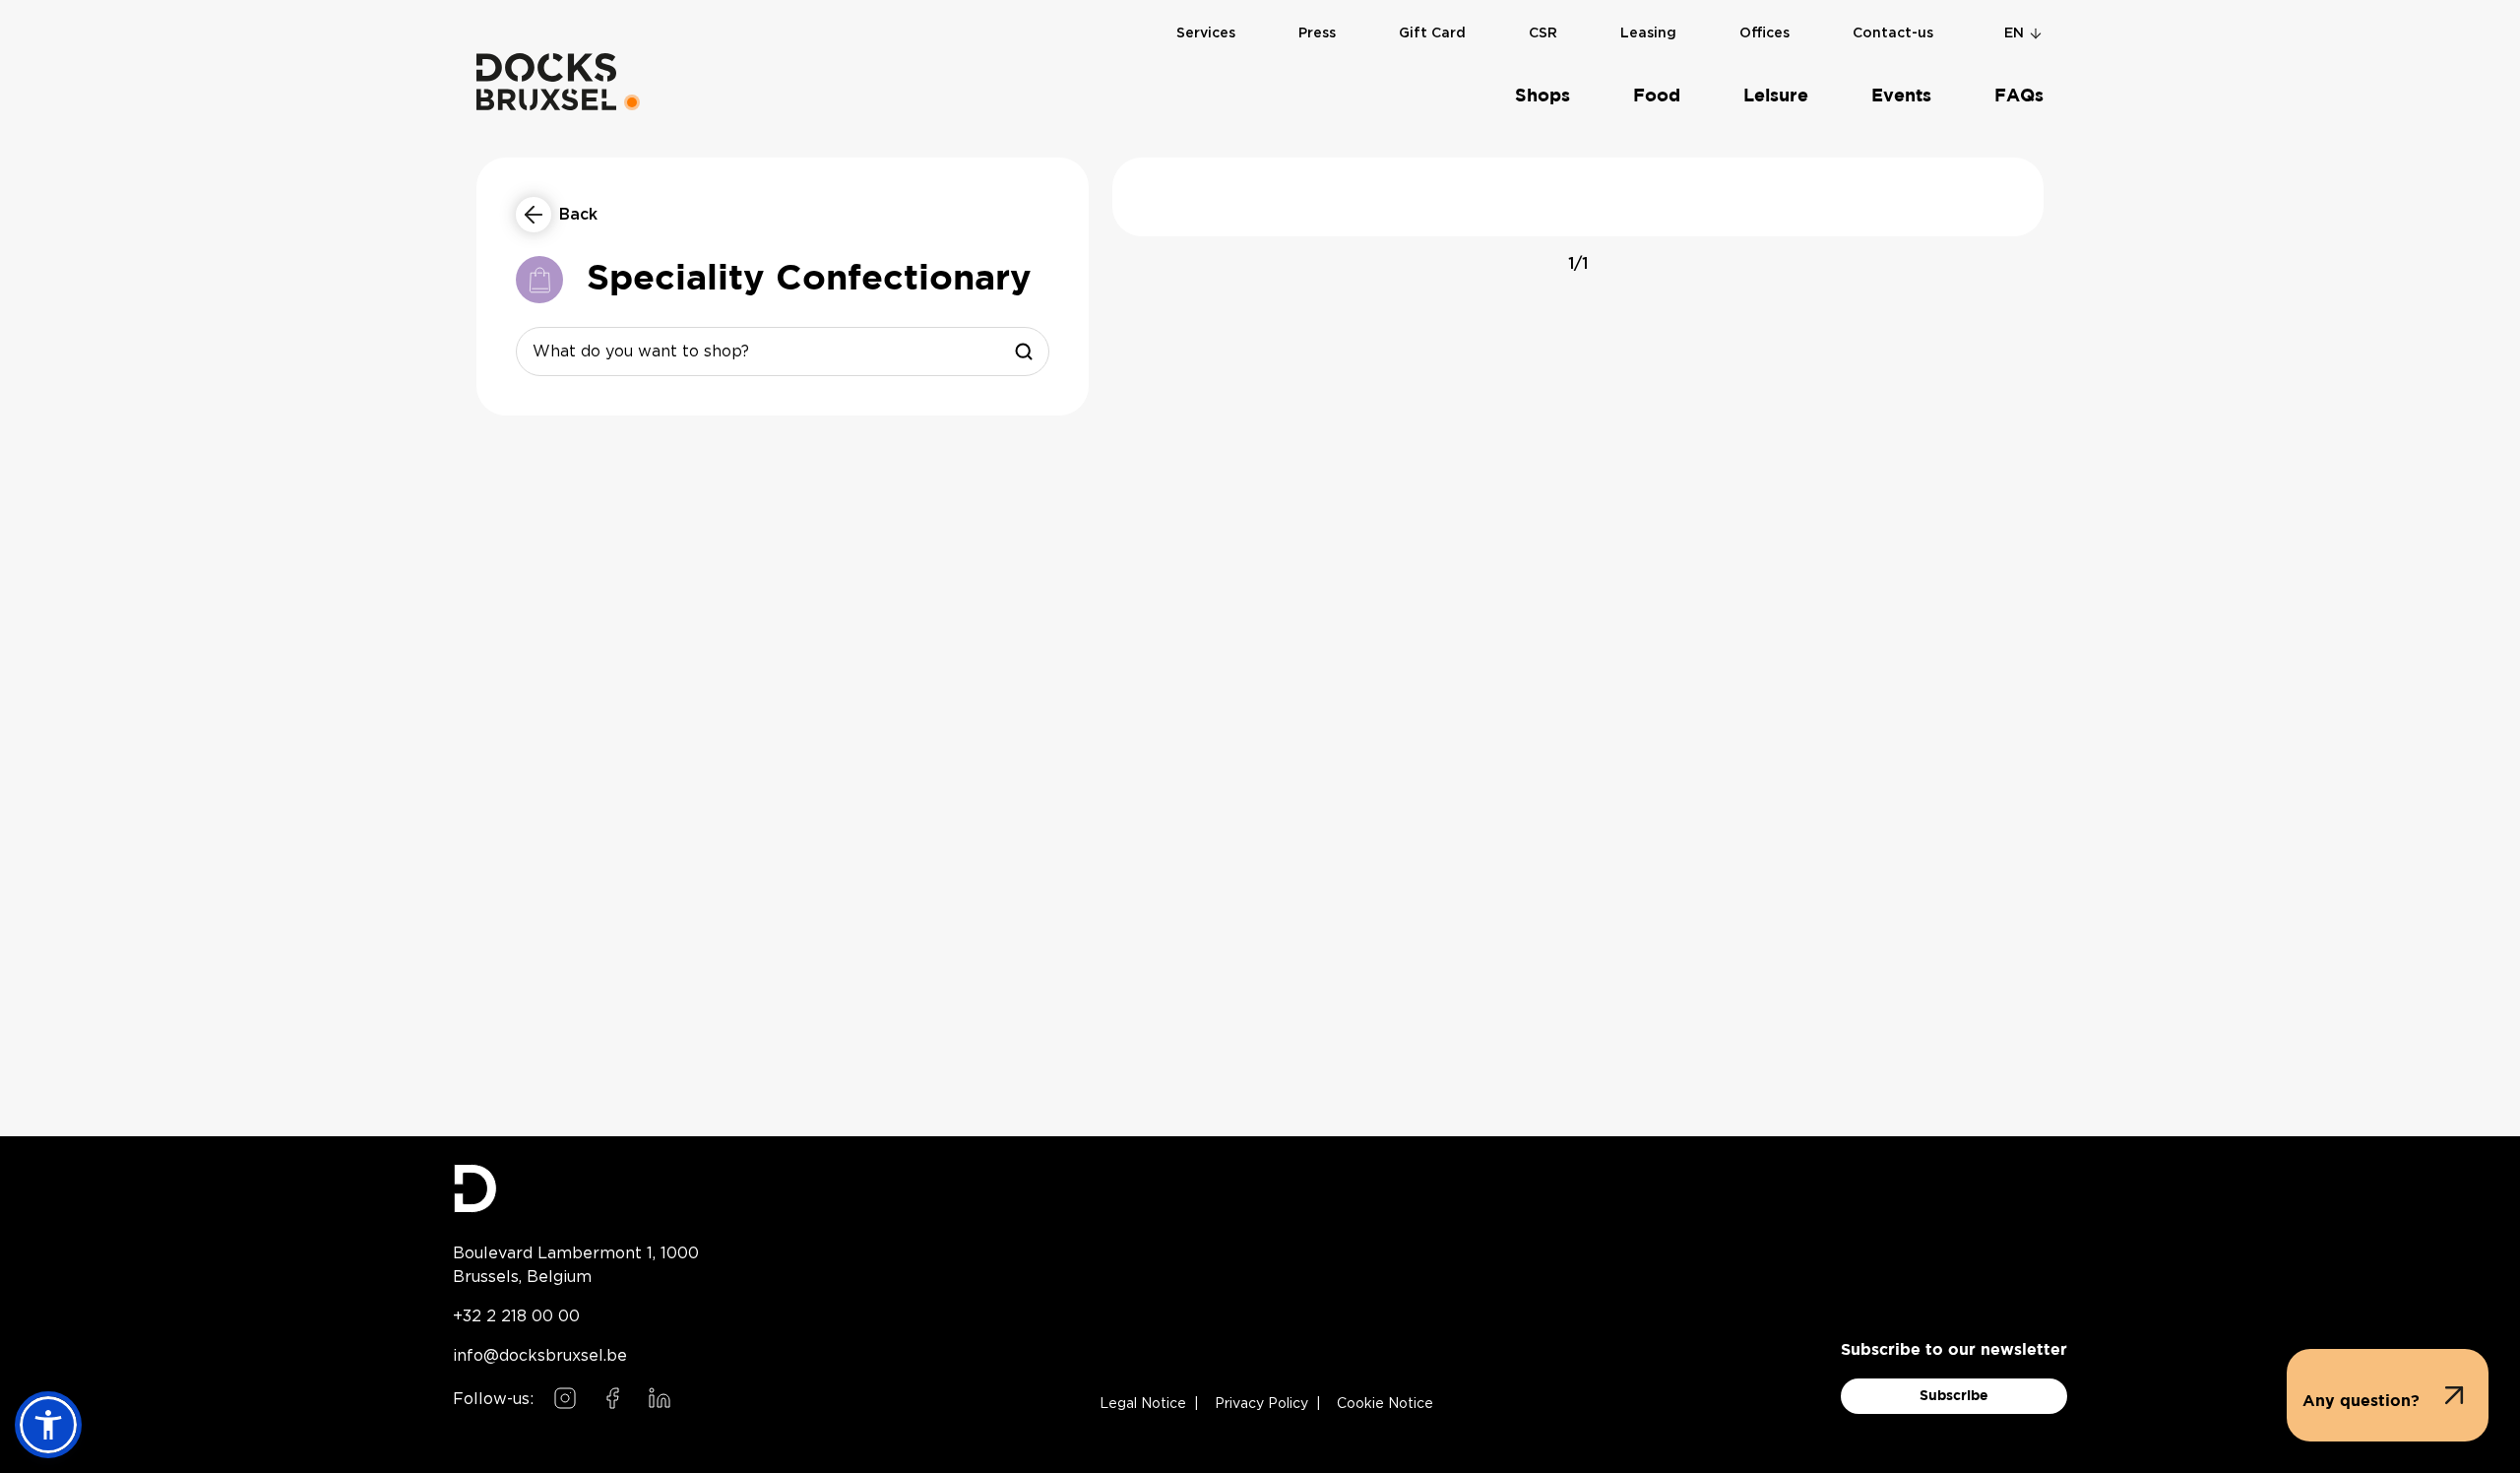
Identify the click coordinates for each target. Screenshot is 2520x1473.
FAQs (2019, 96)
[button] (2388, 1395)
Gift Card (1432, 33)
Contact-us (1893, 33)
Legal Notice (1143, 1404)
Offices (1764, 33)
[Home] (546, 82)
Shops (1543, 96)
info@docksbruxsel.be (540, 1355)
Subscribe (1954, 1396)
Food (1657, 96)
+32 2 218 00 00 (516, 1315)
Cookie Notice (1385, 1404)
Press (1317, 33)
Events (1901, 96)
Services (1206, 33)
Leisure (1776, 96)
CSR (1543, 33)
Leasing (1648, 33)
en (2014, 33)
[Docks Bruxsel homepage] (576, 1188)
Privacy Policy (1261, 1404)
